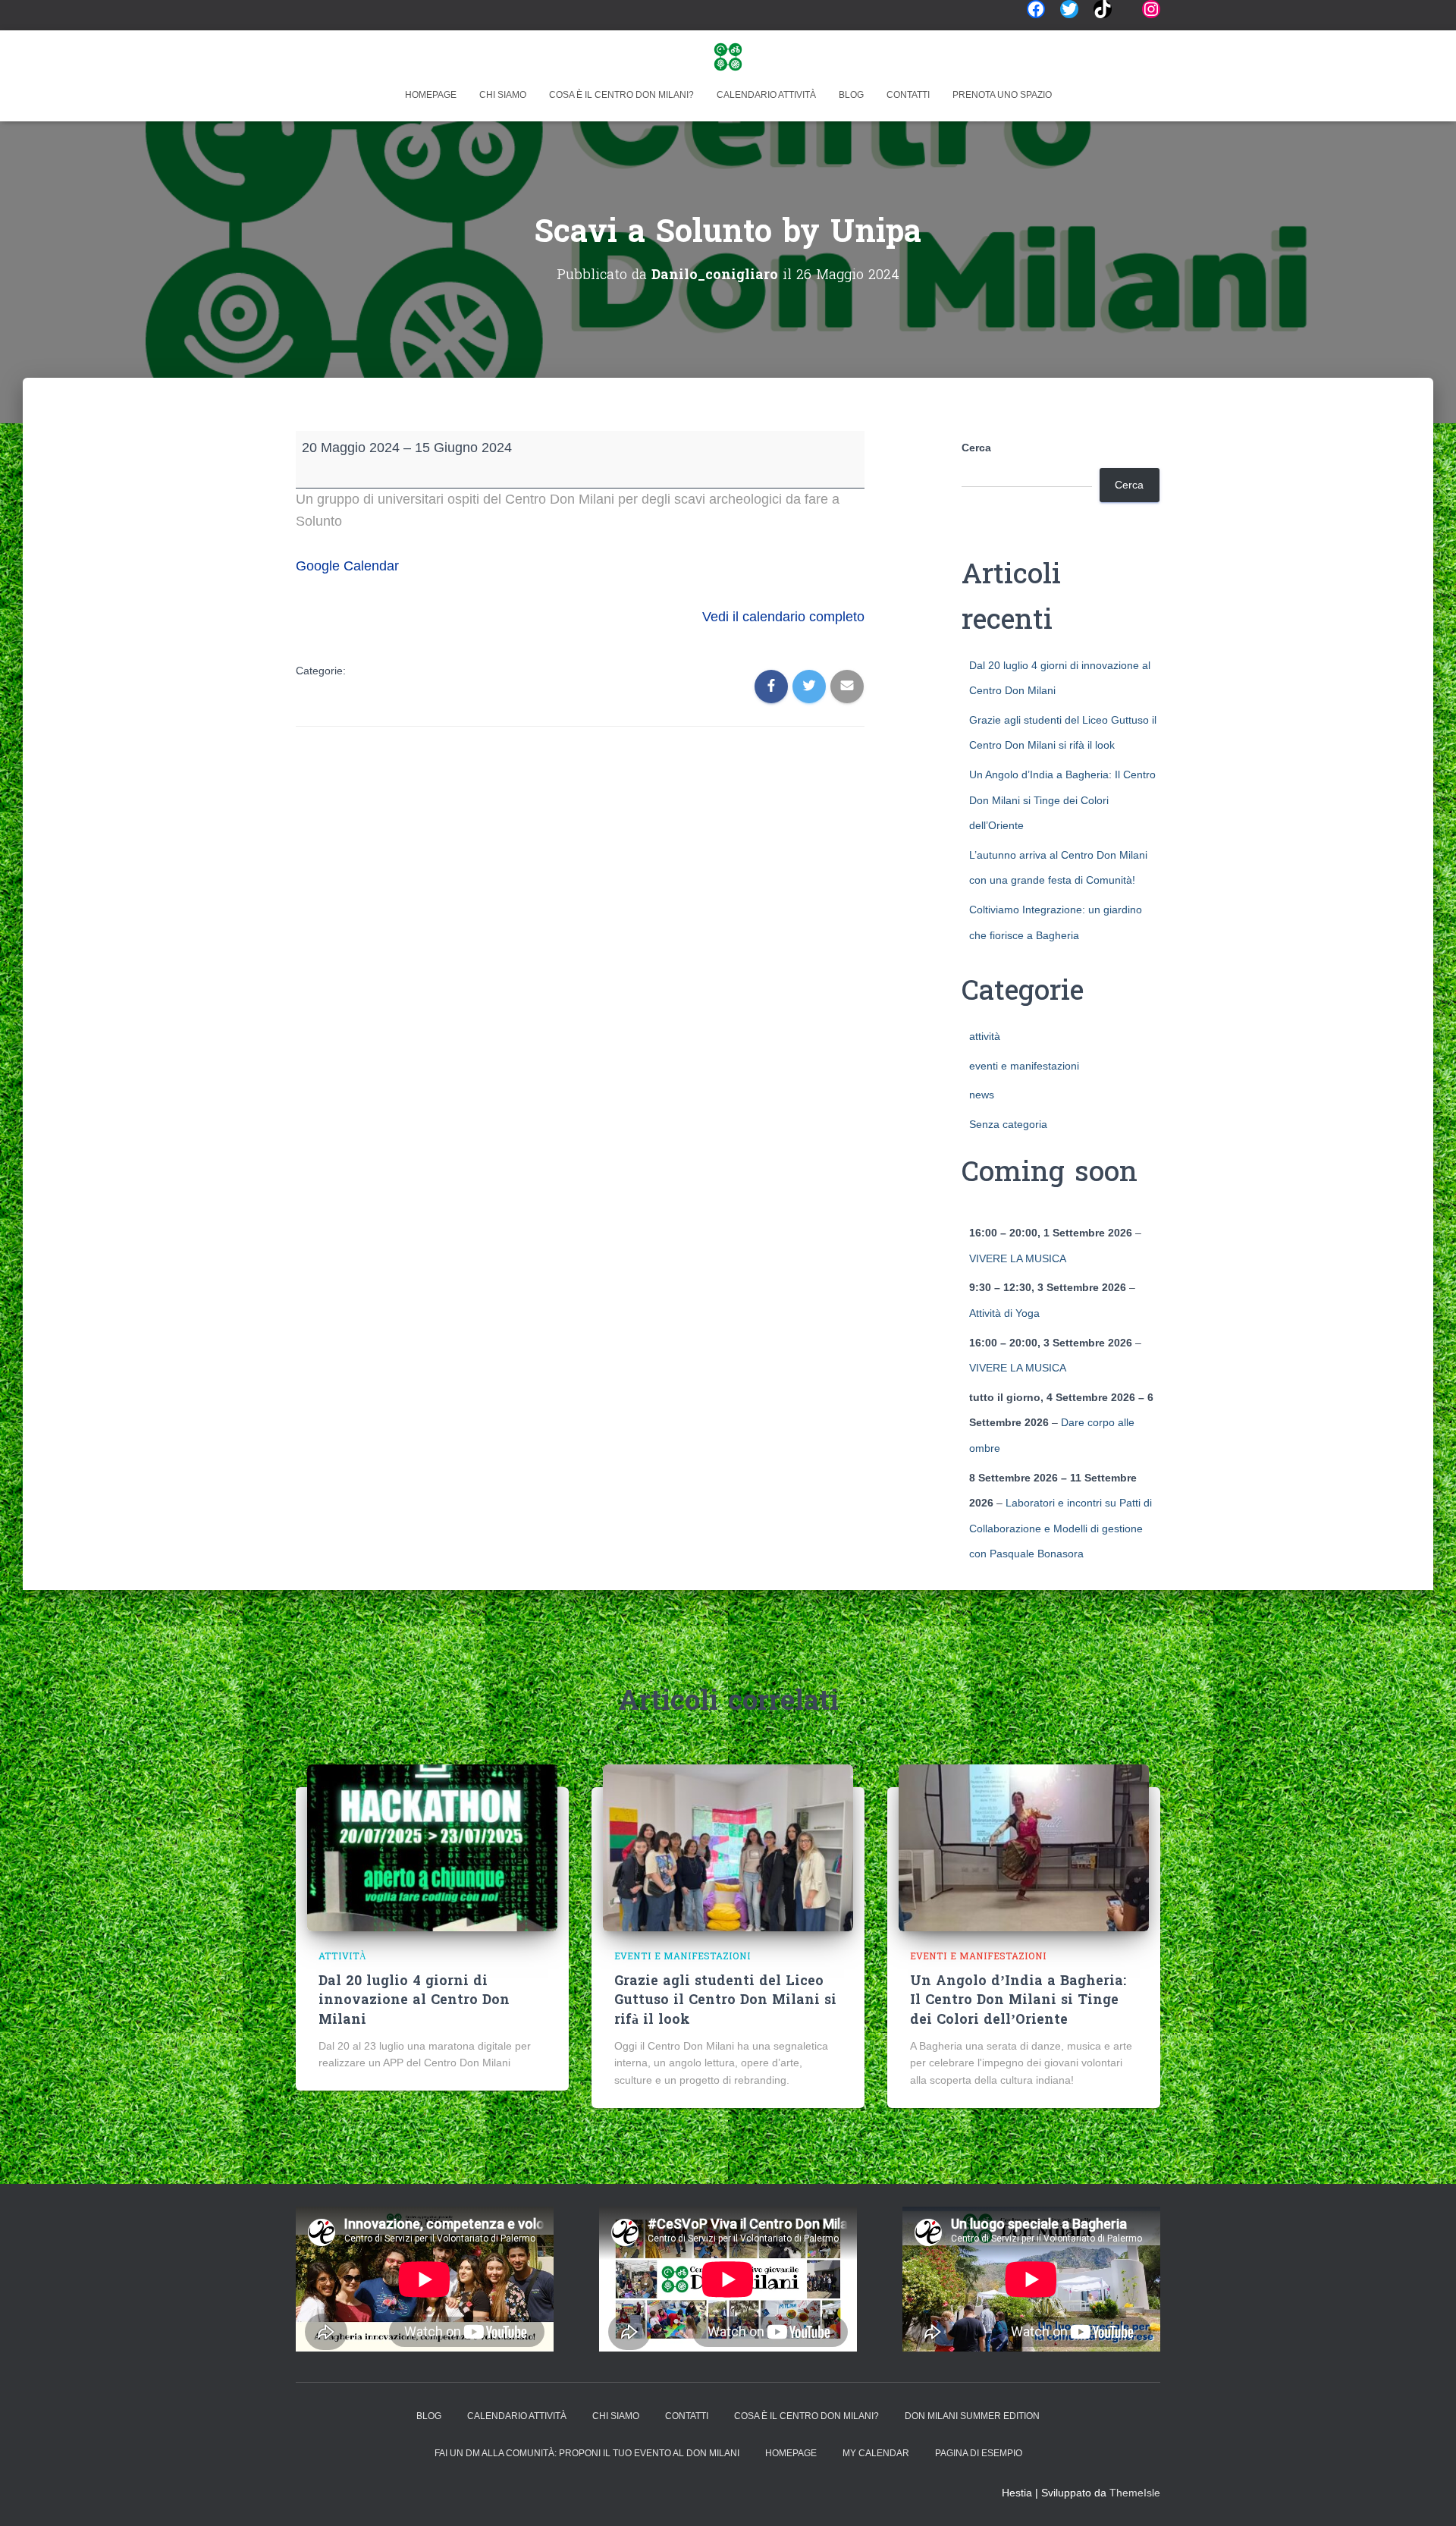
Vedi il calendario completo (783, 617)
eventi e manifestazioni (1024, 1066)
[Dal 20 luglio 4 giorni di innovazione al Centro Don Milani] (432, 1846)
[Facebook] (1036, 9)
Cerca (976, 448)
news (982, 1095)
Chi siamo (503, 95)
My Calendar (876, 2453)
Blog (851, 95)
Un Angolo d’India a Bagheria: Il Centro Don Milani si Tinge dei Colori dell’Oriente (1062, 800)
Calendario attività (766, 95)
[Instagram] (1151, 9)
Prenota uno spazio (1002, 95)
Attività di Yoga (1004, 1313)
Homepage (431, 95)
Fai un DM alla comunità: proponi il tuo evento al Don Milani (587, 2453)
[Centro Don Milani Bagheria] (728, 57)
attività (985, 1036)
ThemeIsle (1135, 2493)
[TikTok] (1103, 9)
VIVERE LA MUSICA (1018, 1258)
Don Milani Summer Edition (972, 2416)
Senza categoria (1008, 1124)
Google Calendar (347, 566)
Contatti (908, 95)
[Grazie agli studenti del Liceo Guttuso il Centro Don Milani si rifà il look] (728, 1846)
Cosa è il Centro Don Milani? (621, 95)
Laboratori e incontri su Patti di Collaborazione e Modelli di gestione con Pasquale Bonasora (1061, 1528)
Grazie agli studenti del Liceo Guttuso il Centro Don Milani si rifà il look (725, 2001)
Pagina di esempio (979, 2453)
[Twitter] (1069, 9)
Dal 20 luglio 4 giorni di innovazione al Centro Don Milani (414, 2001)
